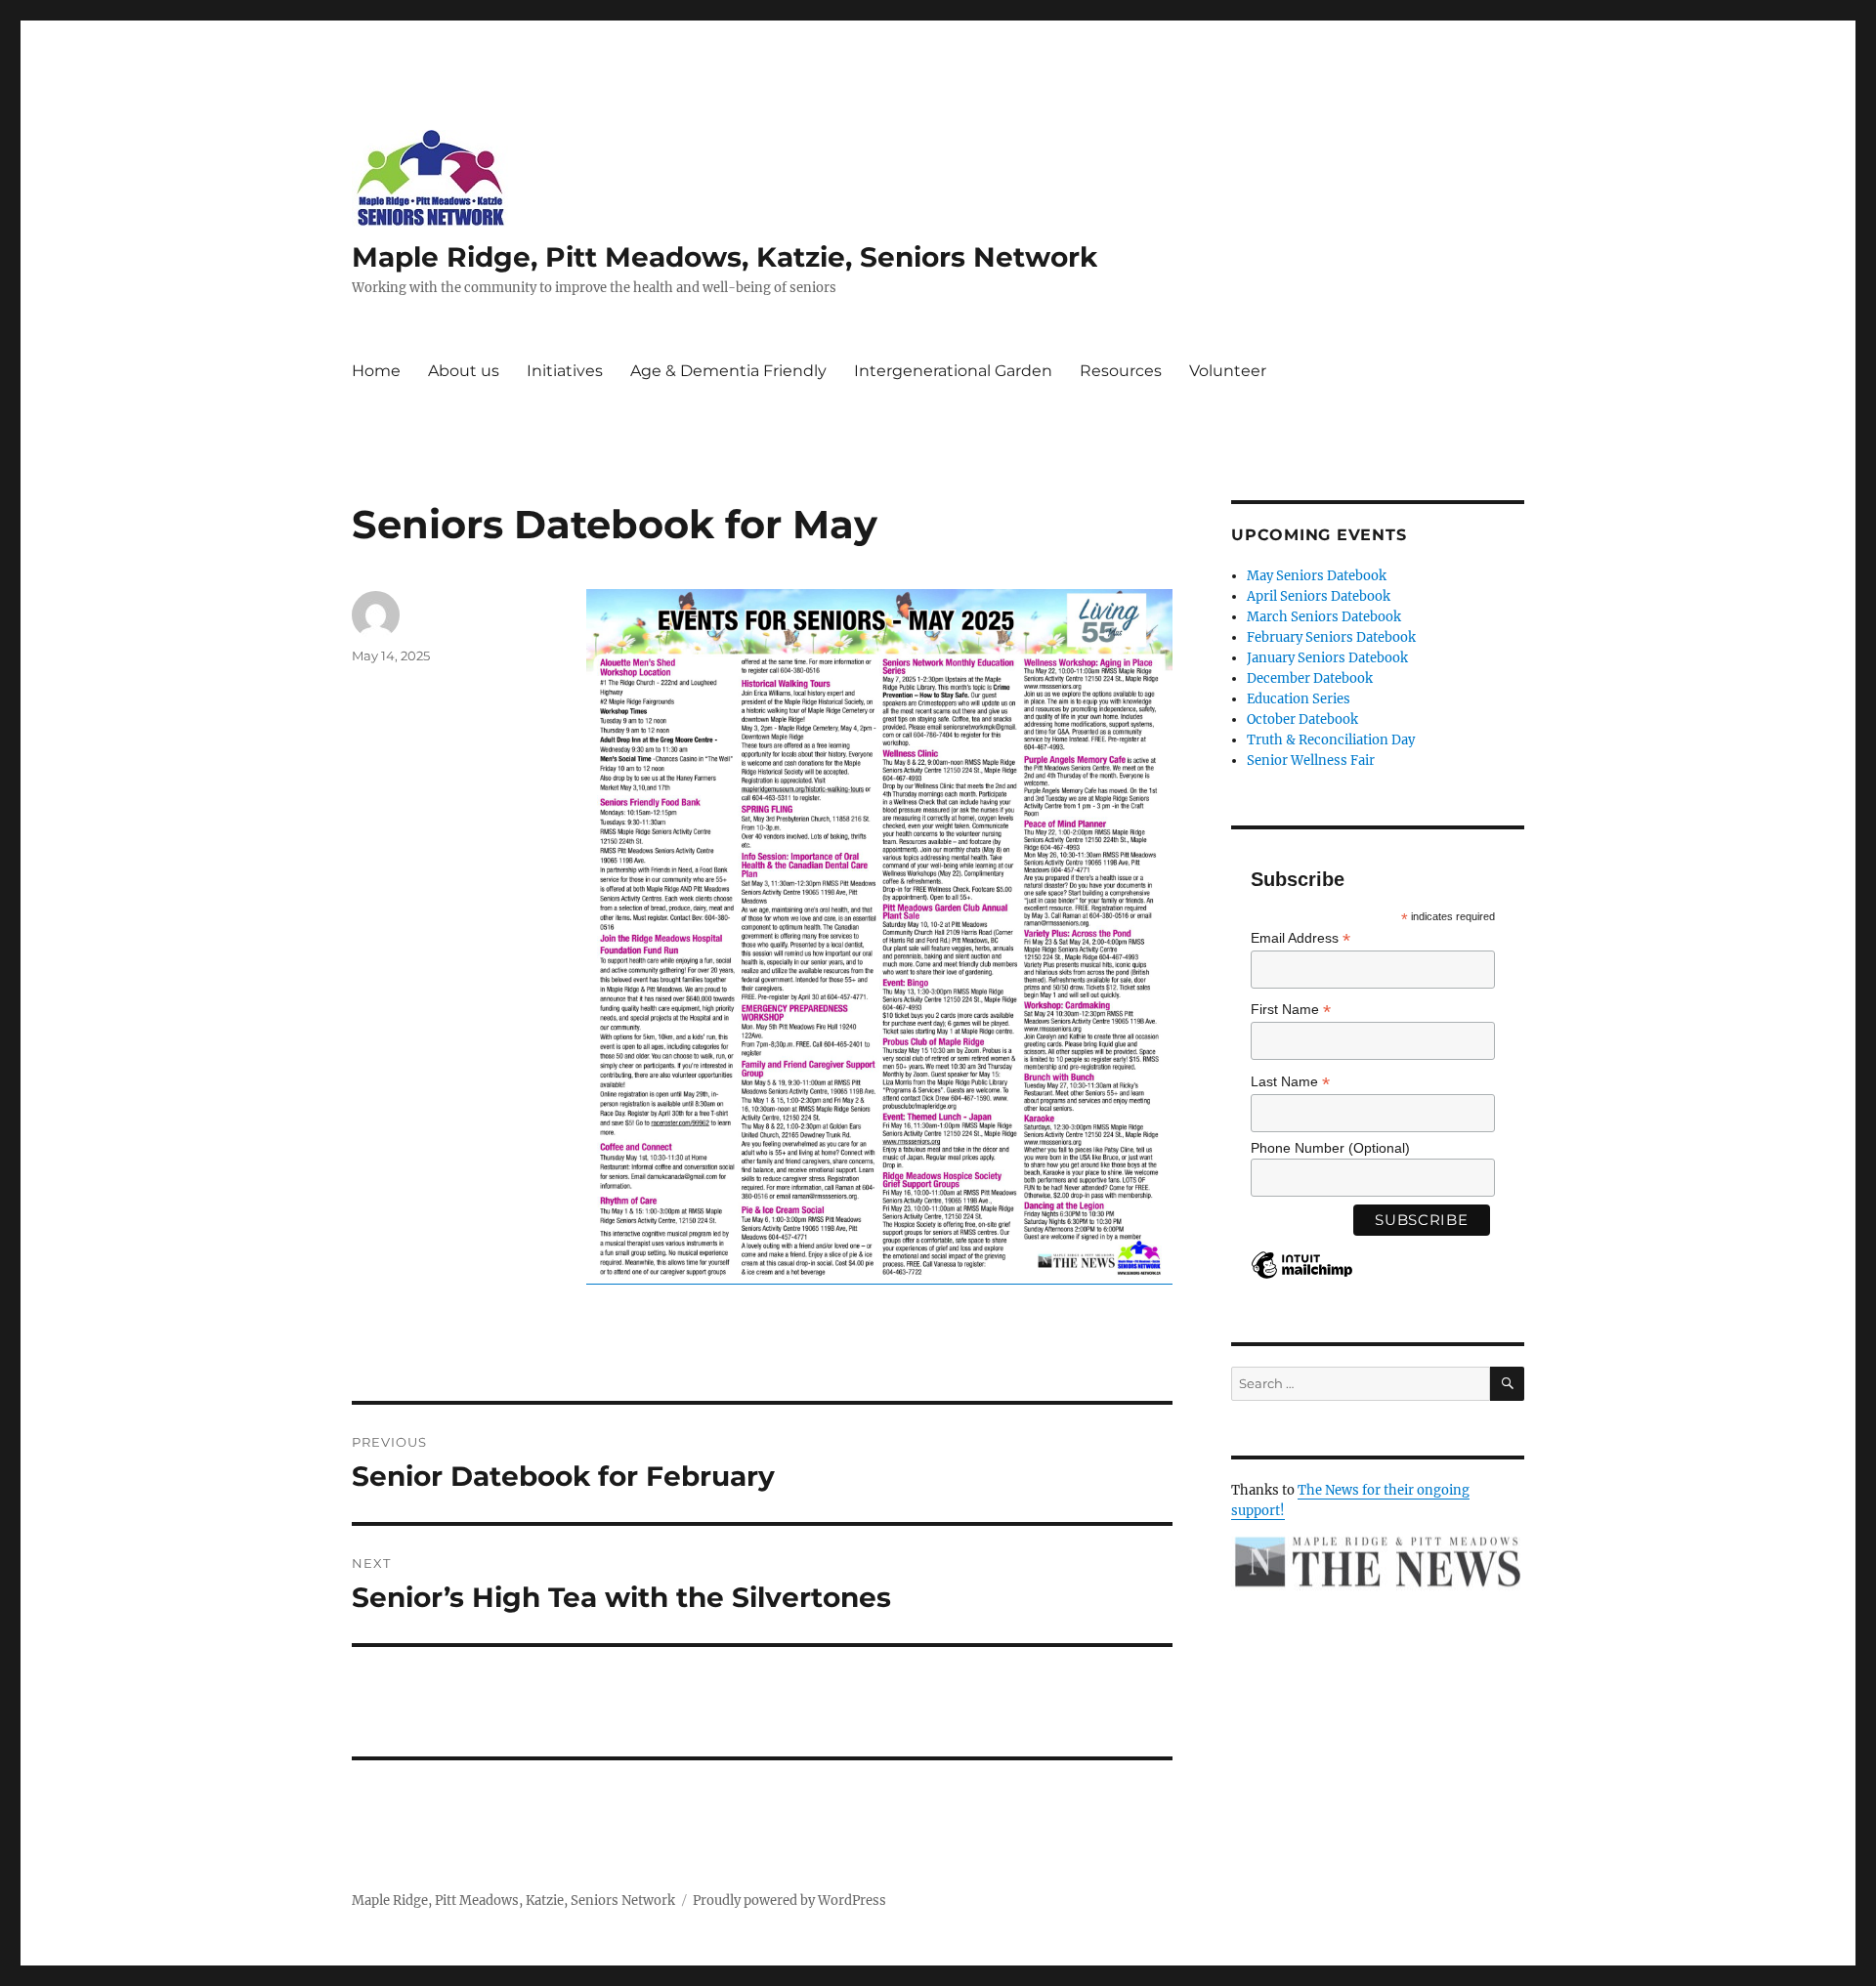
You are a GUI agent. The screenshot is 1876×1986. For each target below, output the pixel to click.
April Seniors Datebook (1319, 596)
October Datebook (1302, 719)
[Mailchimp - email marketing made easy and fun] (1302, 1280)
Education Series (1299, 699)
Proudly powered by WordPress (789, 1901)
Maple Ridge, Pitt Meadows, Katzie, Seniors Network (725, 257)
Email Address (1300, 938)
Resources (1121, 371)
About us (464, 371)
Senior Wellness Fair (1311, 761)
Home (376, 371)
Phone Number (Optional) (1330, 1148)
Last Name (1290, 1082)
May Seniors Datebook (1317, 576)
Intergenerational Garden (953, 371)
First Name (1291, 1010)
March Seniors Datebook (1324, 617)
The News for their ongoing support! (1350, 1500)
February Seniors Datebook (1331, 637)
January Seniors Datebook (1327, 658)
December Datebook (1310, 678)
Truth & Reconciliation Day (1331, 740)
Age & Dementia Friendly (728, 371)
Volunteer (1228, 371)
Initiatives (565, 371)
